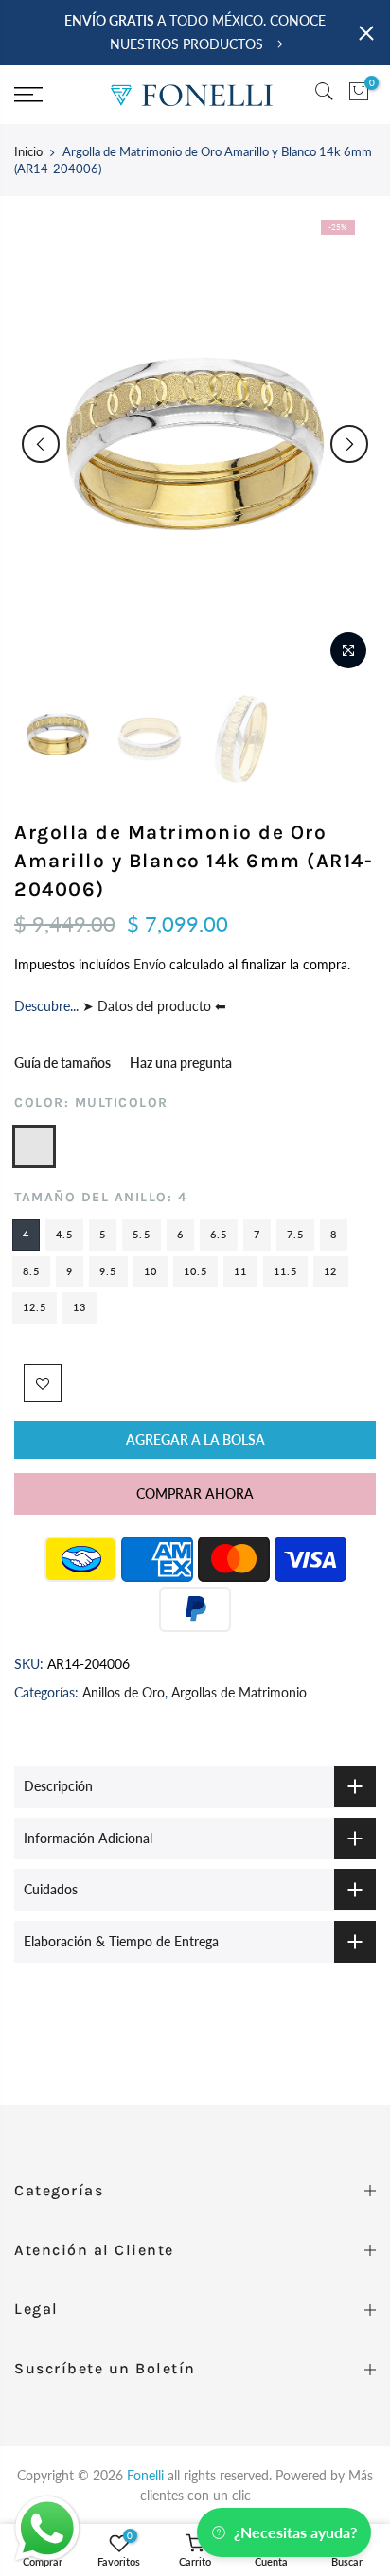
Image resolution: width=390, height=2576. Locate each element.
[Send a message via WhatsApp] (47, 2529)
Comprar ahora (195, 1493)
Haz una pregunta (181, 1063)
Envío (151, 964)
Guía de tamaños (62, 1063)
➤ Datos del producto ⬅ (152, 1006)
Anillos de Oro (124, 1691)
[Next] (349, 444)
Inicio (28, 151)
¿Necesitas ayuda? (295, 2532)
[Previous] (41, 444)
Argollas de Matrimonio (239, 1691)
